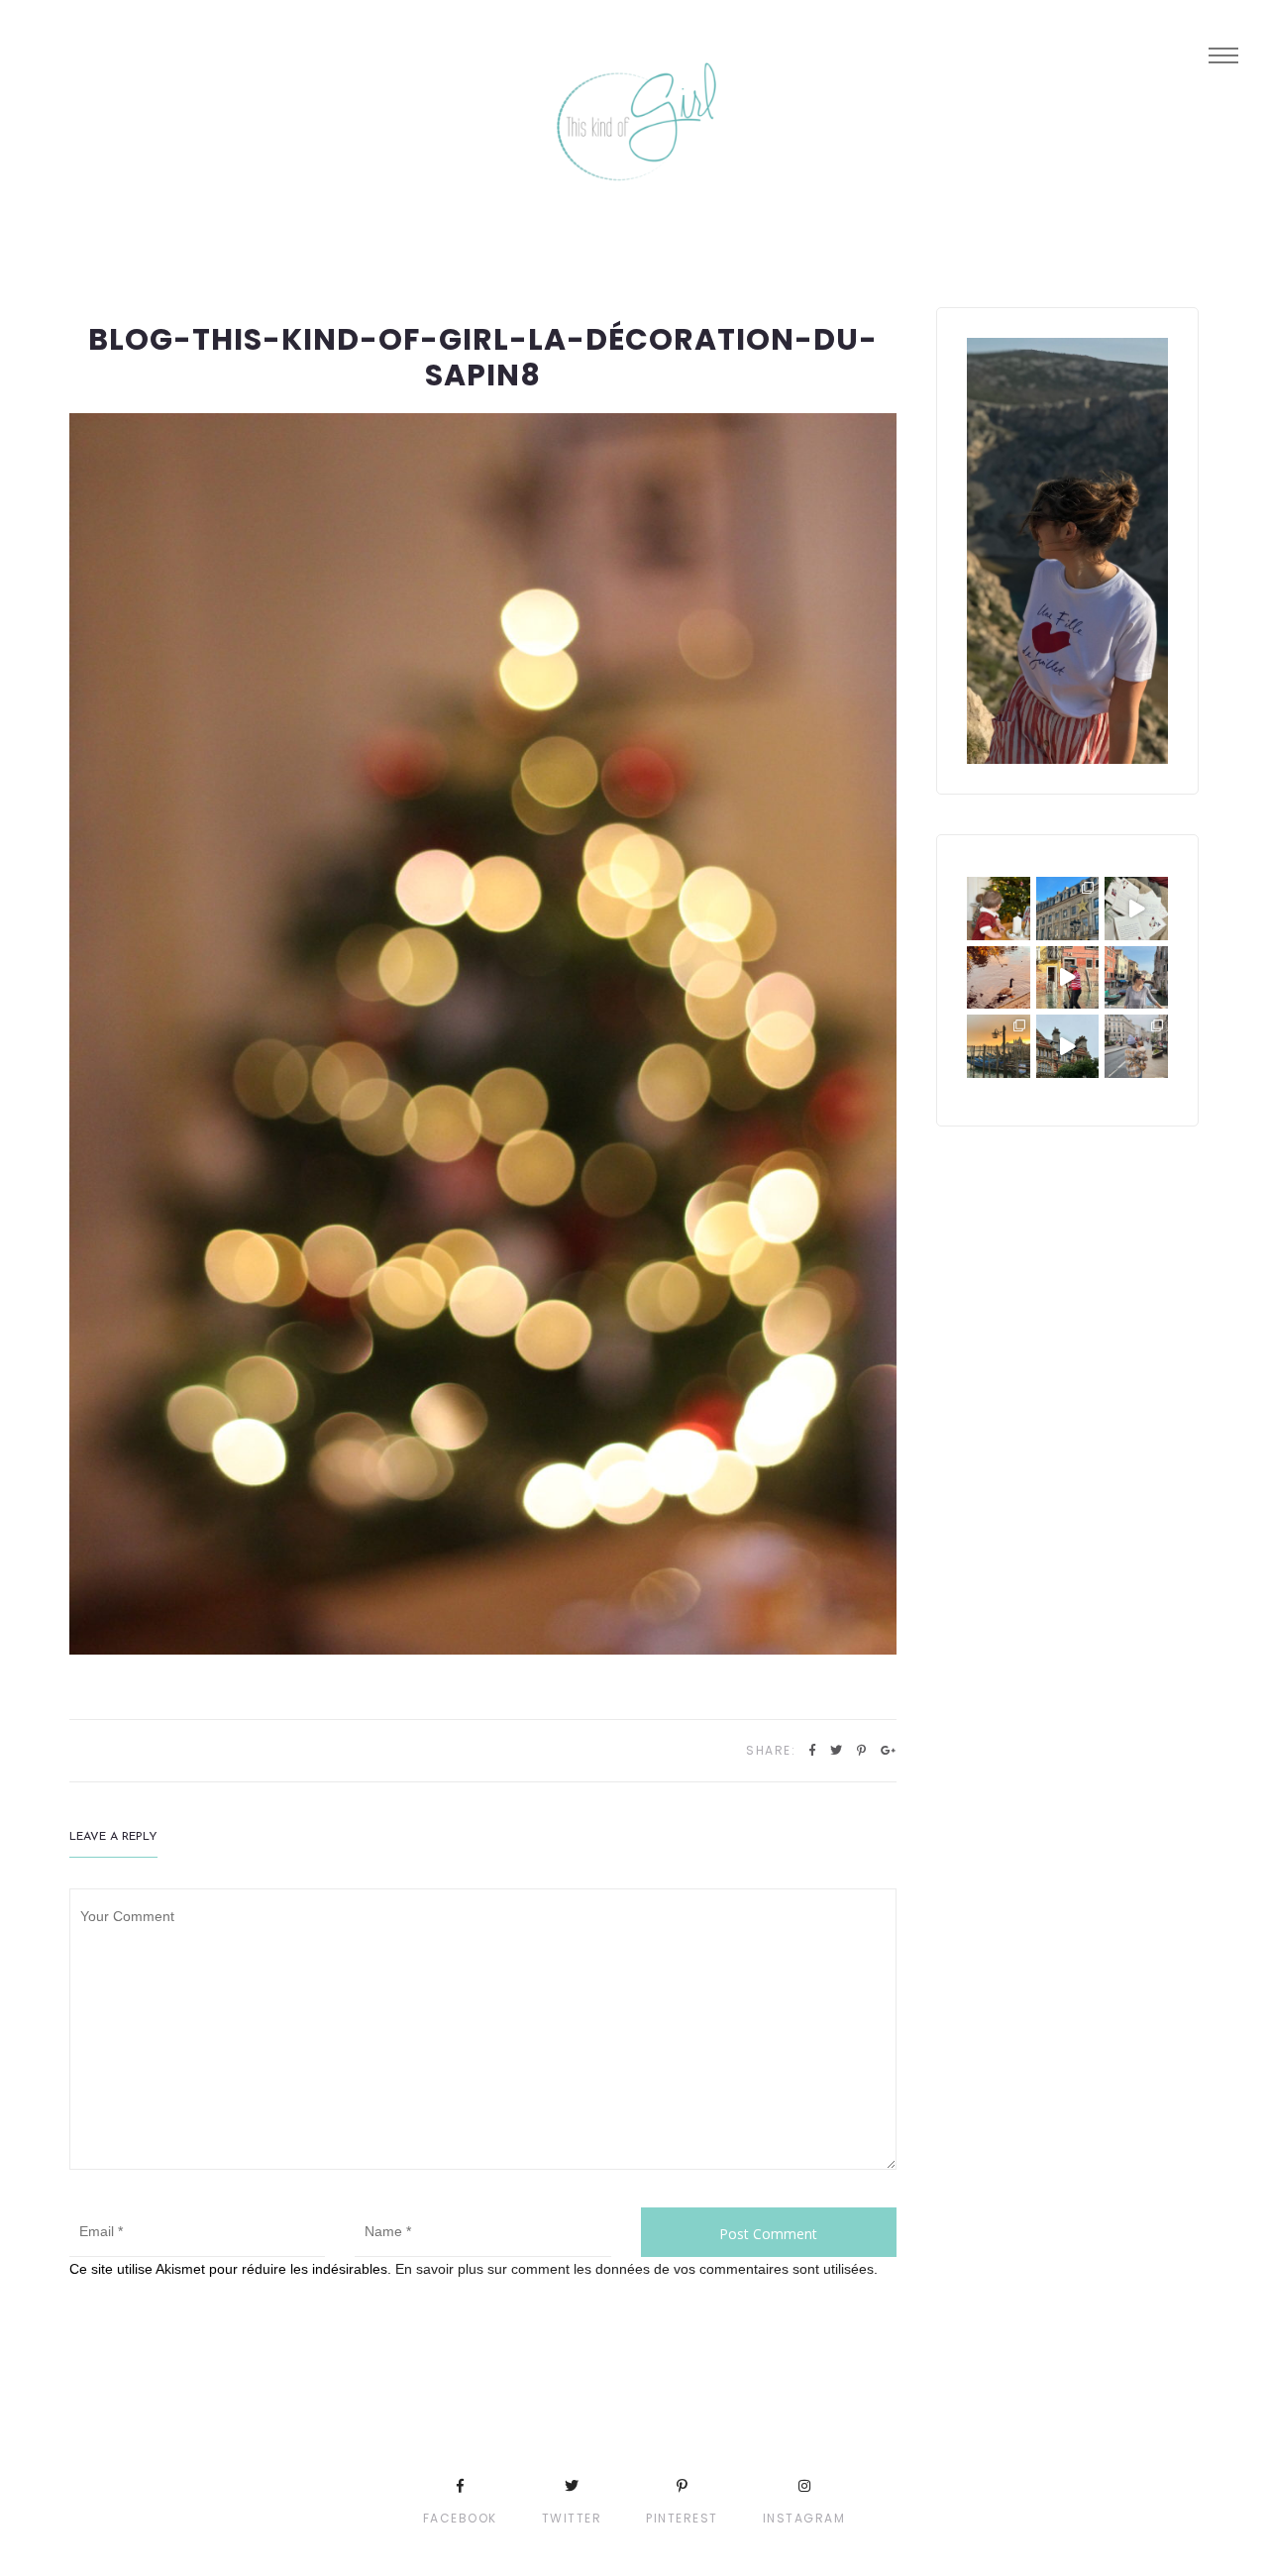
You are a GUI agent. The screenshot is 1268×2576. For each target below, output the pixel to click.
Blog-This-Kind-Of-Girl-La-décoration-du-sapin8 (483, 357)
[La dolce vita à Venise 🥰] (1136, 978)
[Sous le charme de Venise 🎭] (1068, 978)
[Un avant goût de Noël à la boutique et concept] (1136, 909)
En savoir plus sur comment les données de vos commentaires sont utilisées (634, 2269)
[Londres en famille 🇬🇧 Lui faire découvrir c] (1136, 1046)
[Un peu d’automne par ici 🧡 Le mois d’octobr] (999, 978)
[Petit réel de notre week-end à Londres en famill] (1068, 1046)
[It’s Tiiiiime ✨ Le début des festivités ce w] (999, 909)
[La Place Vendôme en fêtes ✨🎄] (1068, 909)
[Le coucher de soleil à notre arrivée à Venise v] (999, 1046)
